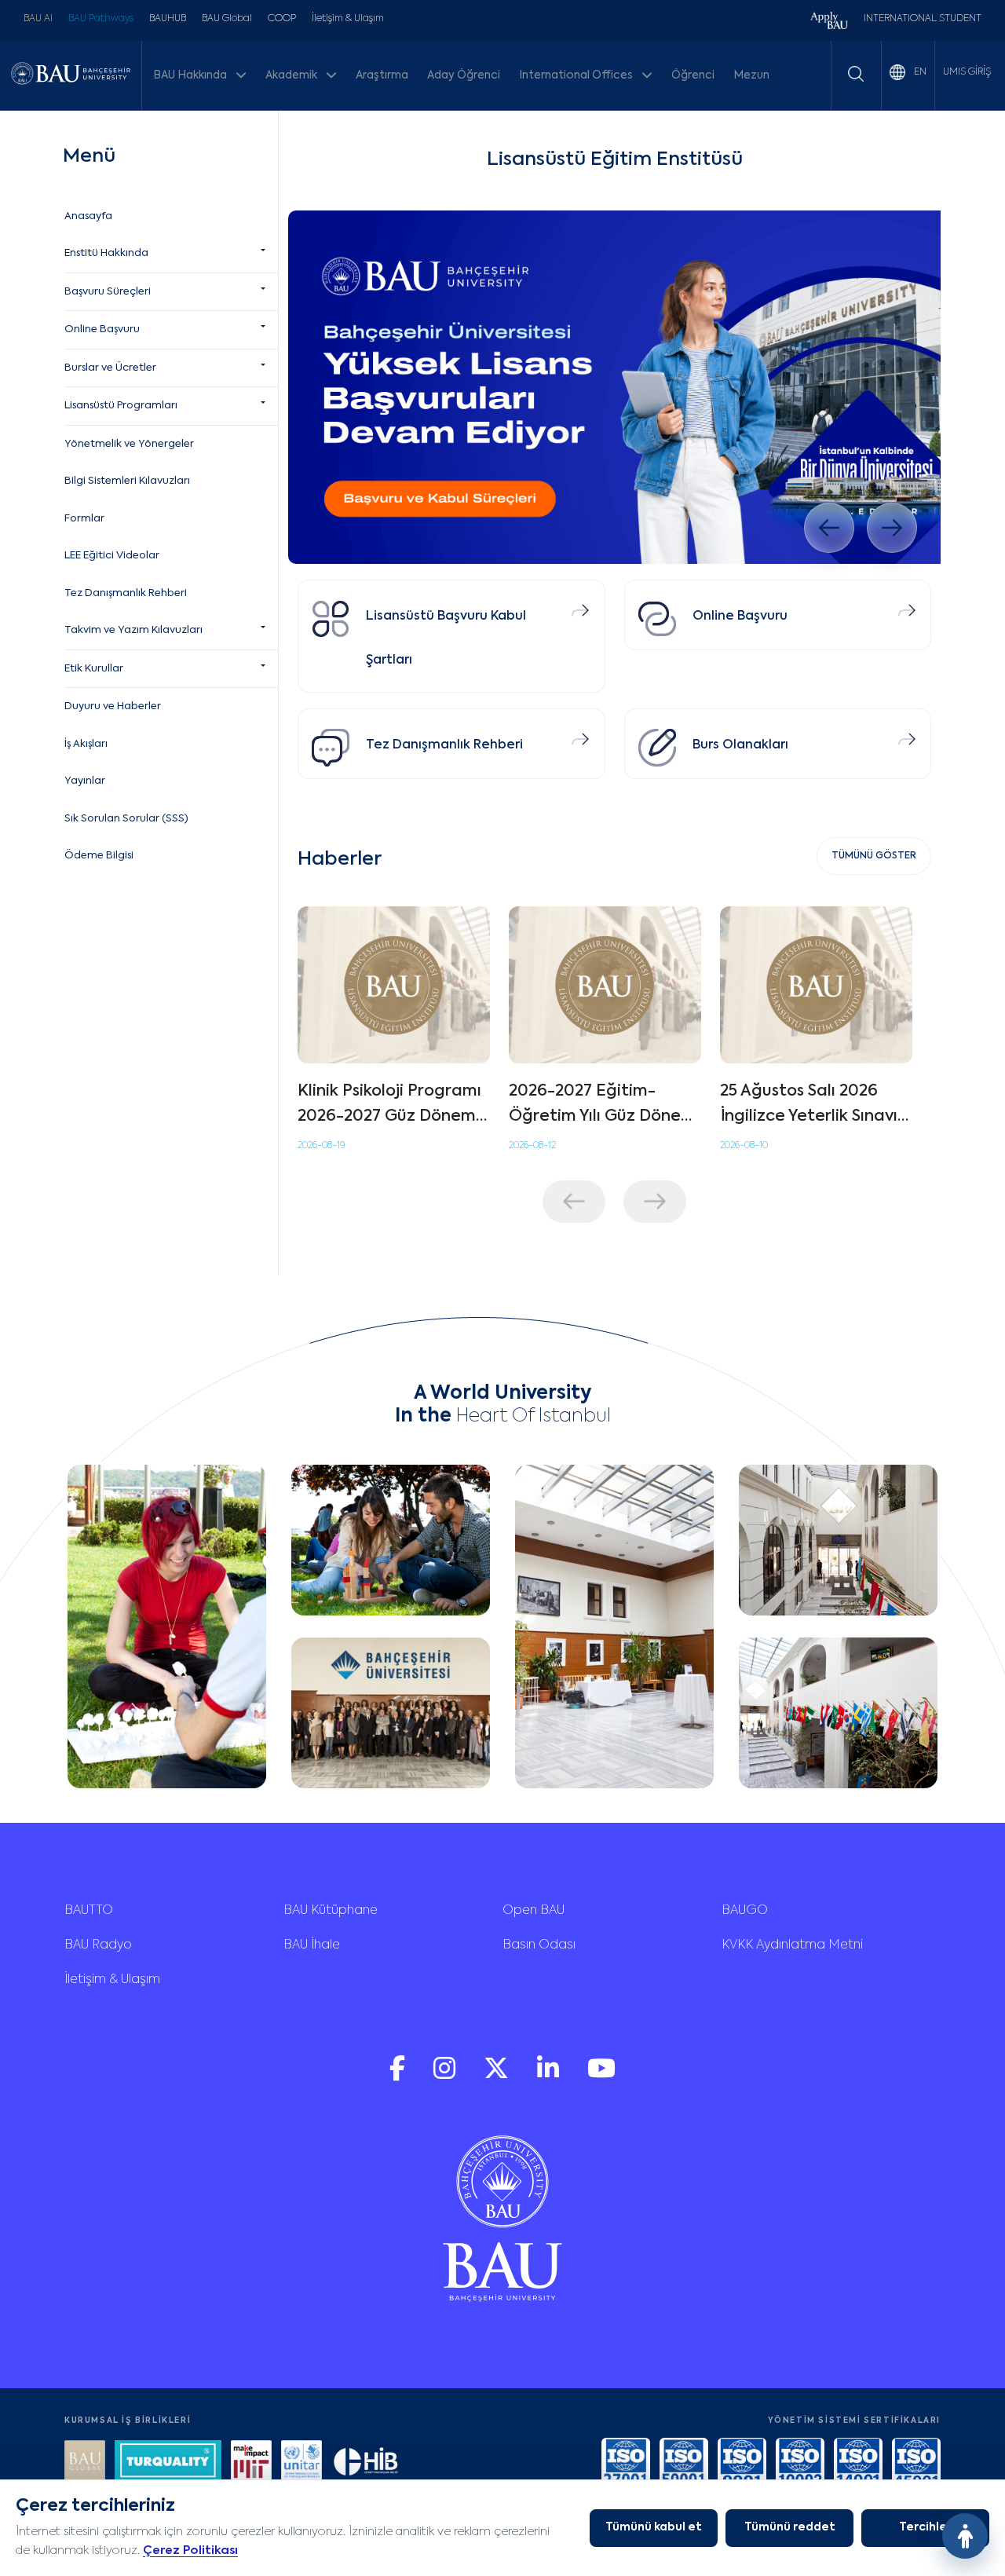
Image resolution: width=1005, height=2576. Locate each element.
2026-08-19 (321, 1146)
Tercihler (925, 2527)
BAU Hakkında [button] (191, 75)
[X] (498, 2076)
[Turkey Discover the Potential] (168, 2463)
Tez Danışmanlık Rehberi (126, 593)
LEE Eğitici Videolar (112, 556)
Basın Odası (539, 1945)
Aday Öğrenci (464, 75)
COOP (282, 19)
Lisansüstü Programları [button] (121, 406)
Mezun (751, 75)
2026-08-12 (532, 1146)
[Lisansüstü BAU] (614, 387)
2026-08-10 (744, 1146)
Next (655, 1201)
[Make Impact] (251, 2463)
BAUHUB (168, 19)
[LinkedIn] (550, 2076)
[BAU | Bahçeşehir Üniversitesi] (71, 75)
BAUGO (745, 1911)
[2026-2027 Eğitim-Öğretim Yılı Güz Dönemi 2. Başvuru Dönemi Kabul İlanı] (605, 985)
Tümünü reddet (790, 2527)
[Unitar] (301, 2463)
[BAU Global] (85, 2463)
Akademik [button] (292, 75)
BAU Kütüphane (331, 1911)
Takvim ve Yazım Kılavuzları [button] (133, 630)
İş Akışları (86, 744)
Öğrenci (693, 75)
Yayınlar (85, 781)
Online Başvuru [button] (102, 329)
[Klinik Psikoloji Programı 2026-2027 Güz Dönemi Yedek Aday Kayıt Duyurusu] (394, 985)
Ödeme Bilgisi (99, 856)
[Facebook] (399, 2076)
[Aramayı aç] (856, 74)
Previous (574, 1201)
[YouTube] (601, 2076)
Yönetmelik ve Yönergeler (129, 444)
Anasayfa (88, 216)
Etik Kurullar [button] (94, 669)
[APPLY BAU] (829, 22)
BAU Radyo (98, 1945)
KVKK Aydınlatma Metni (792, 1945)
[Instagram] (446, 2076)
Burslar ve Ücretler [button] (110, 368)
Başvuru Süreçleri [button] (108, 292)
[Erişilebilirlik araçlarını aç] (965, 2536)
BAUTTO (89, 1911)
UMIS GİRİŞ (967, 72)
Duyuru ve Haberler (113, 706)
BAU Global (227, 19)
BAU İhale (312, 1945)
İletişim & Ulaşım (348, 19)
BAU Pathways (101, 19)
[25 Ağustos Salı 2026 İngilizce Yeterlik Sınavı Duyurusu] (816, 985)
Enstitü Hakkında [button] (106, 253)
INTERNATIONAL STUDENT (923, 19)
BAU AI (38, 19)
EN (919, 72)
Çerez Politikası (190, 2550)
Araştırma (382, 75)
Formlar (84, 519)
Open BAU (534, 1911)
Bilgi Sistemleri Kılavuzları (127, 481)
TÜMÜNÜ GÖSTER (874, 856)
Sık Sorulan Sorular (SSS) (126, 819)
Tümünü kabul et (654, 2527)
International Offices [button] (577, 75)
